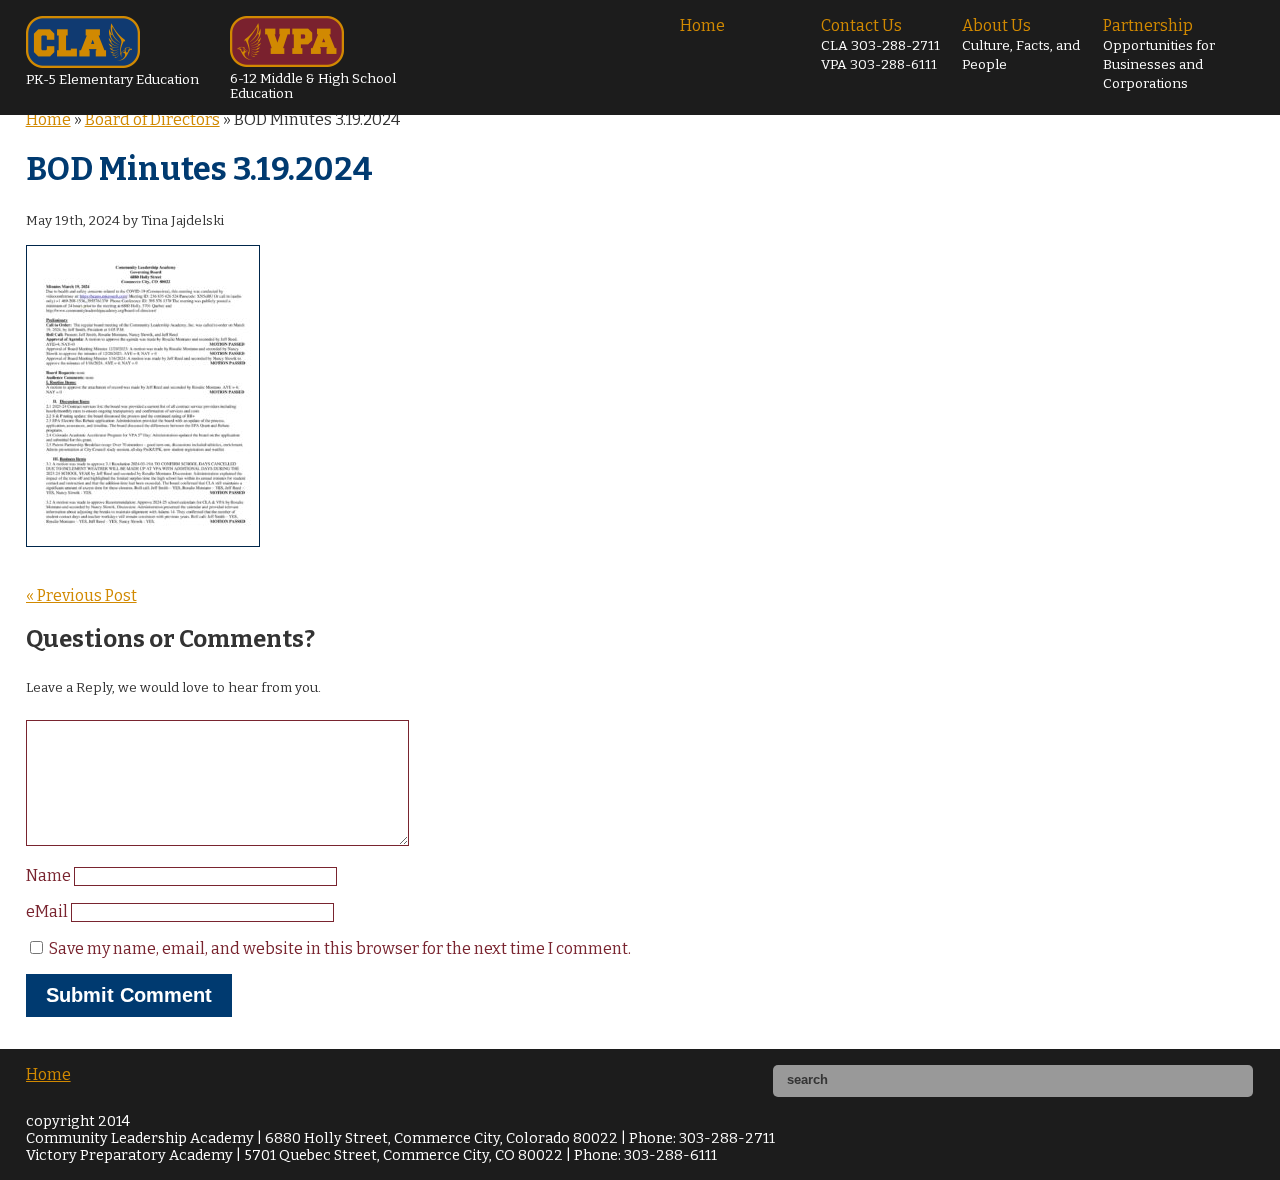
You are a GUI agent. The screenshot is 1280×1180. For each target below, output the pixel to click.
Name (50, 875)
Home (702, 25)
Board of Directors (152, 119)
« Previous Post (81, 595)
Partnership (1159, 54)
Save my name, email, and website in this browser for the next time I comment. (340, 948)
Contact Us (880, 44)
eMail (48, 911)
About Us (1021, 44)
